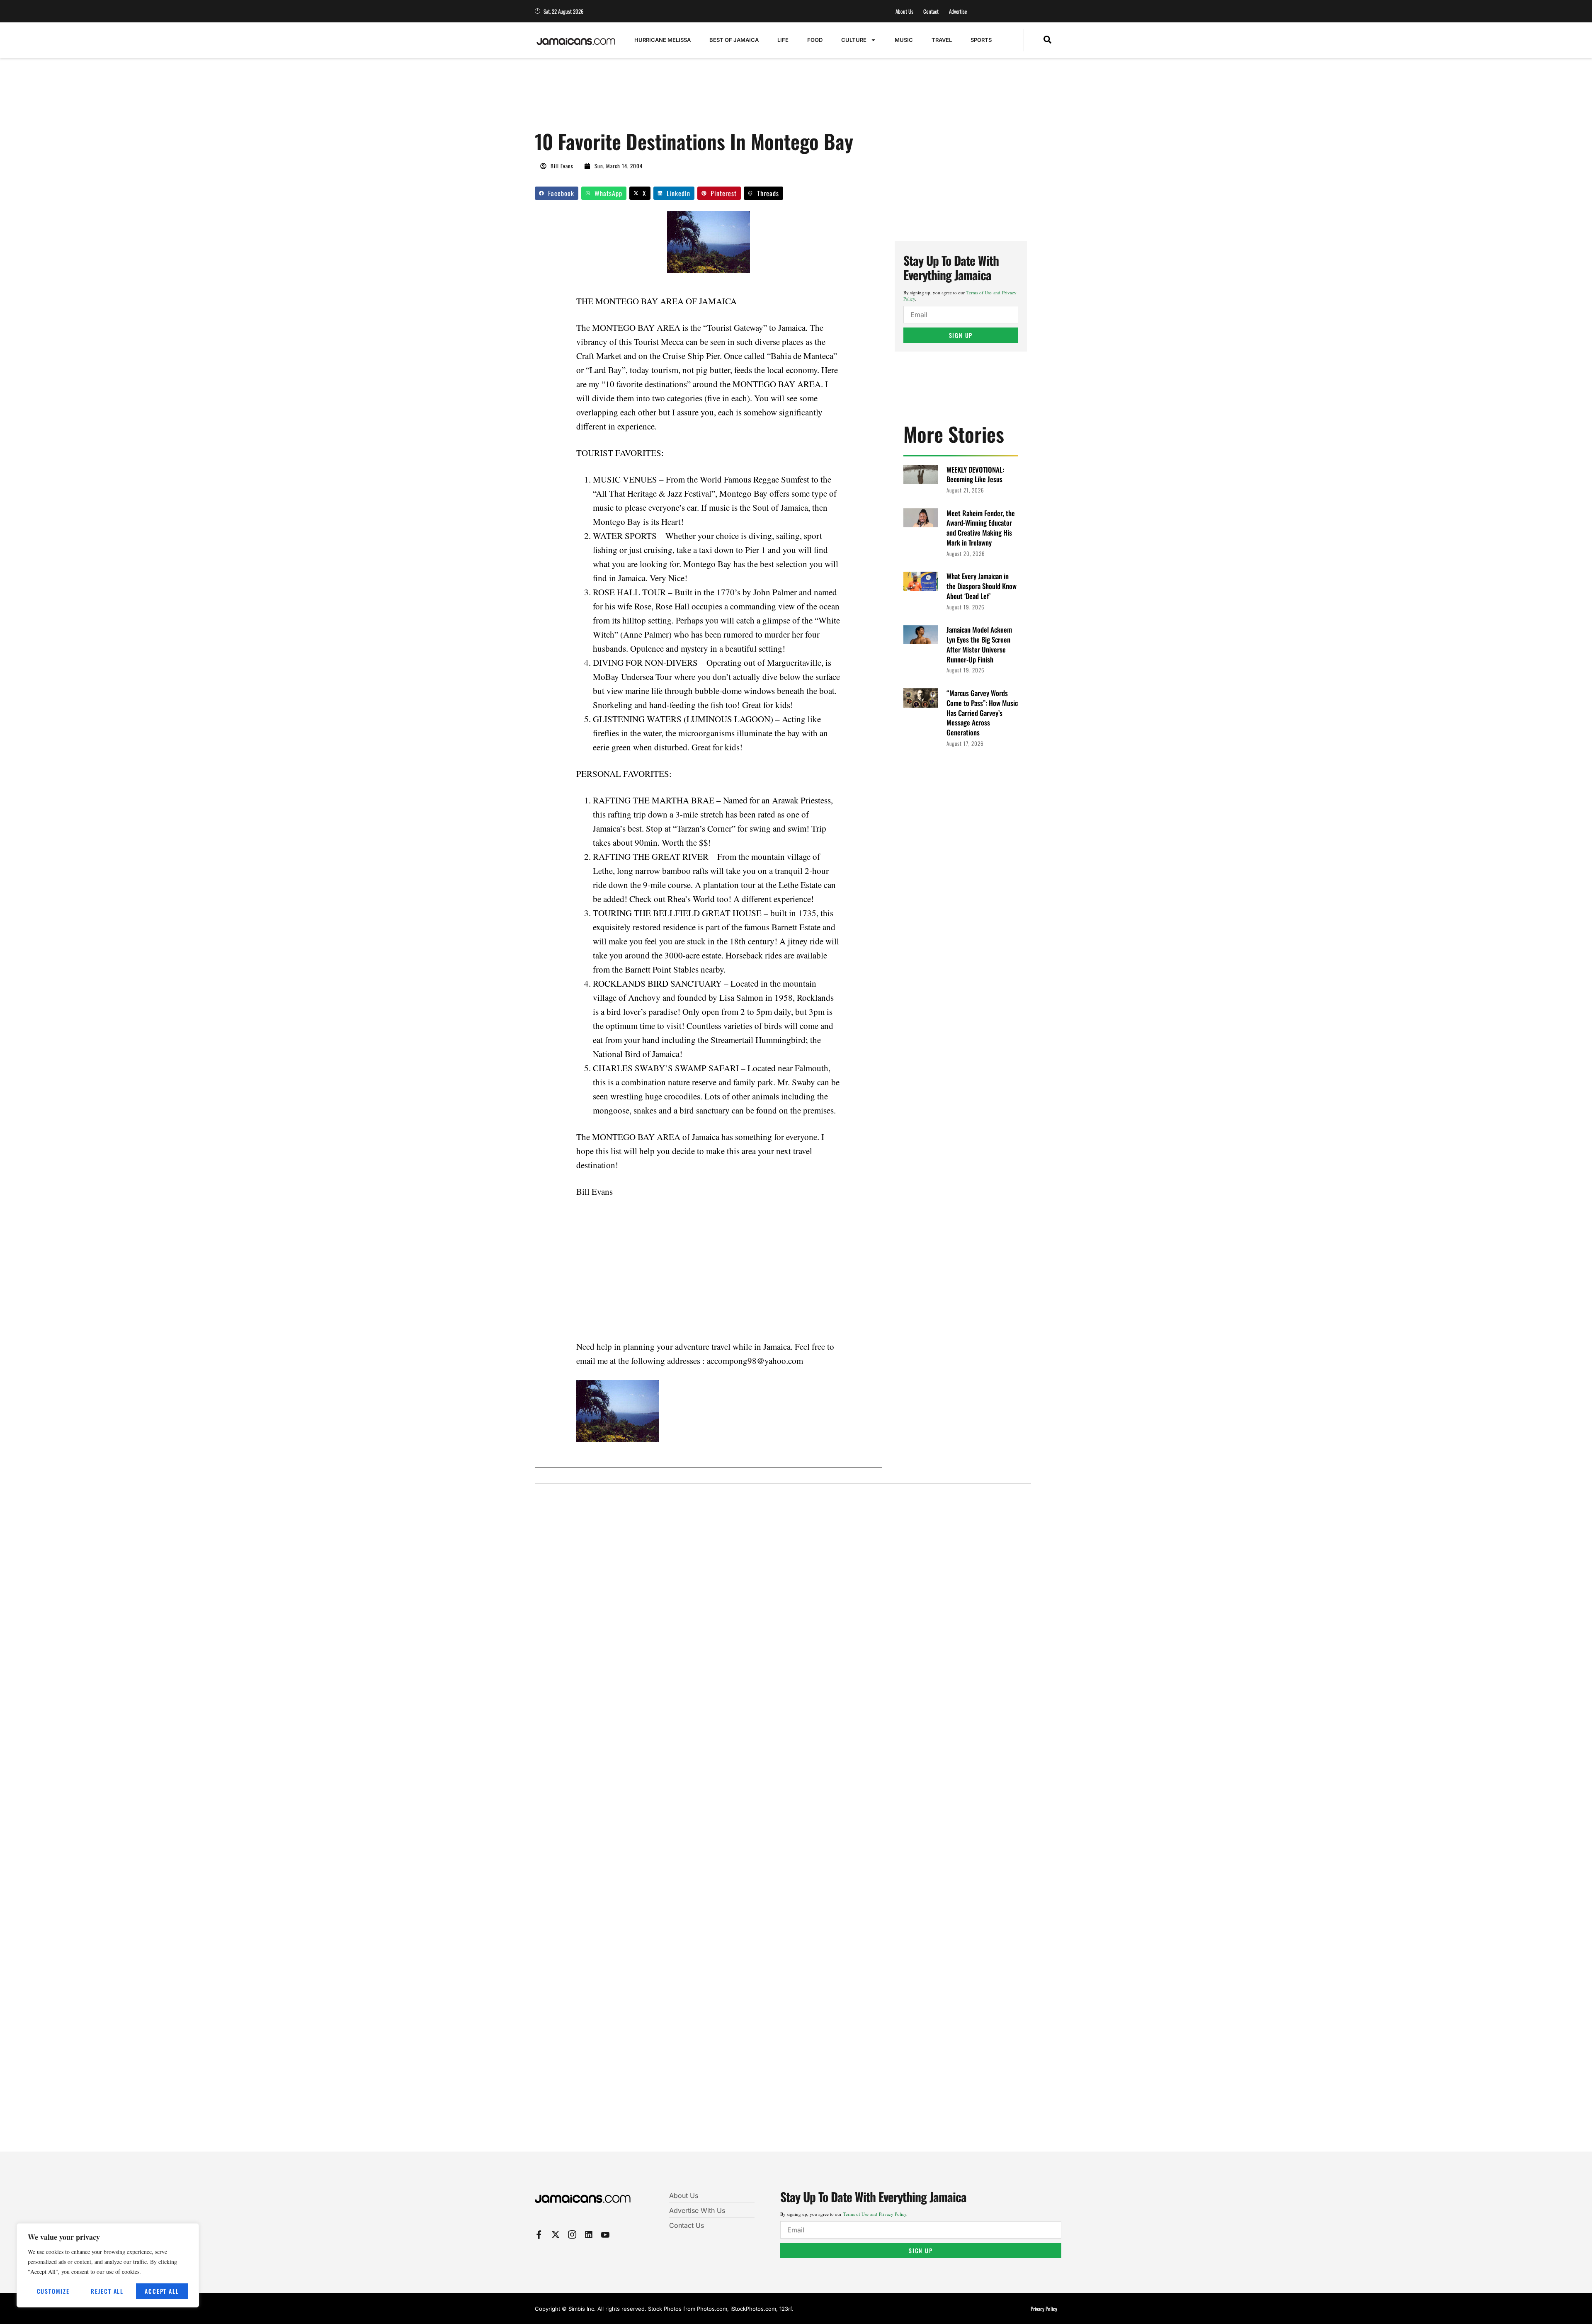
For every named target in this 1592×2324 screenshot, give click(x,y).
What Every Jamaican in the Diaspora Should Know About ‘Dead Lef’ (982, 586)
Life (783, 40)
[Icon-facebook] (539, 2234)
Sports (981, 40)
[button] (1047, 40)
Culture (854, 40)
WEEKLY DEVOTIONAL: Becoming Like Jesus (975, 474)
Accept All (162, 2291)
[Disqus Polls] (783, 1602)
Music (904, 40)
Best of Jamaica (734, 40)
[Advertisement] (686, 98)
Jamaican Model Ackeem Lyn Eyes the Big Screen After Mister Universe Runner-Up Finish (979, 644)
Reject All (107, 2291)
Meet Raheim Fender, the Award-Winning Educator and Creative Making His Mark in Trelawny (981, 528)
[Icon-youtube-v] (605, 2234)
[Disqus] (783, 1823)
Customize (53, 2291)
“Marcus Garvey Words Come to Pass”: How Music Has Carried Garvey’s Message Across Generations (982, 713)
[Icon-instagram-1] (572, 2234)
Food (815, 40)
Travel (942, 40)
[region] (108, 2265)
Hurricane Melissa (663, 40)
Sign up (961, 335)
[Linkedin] (589, 2234)
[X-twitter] (556, 2234)
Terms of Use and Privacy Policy (875, 2214)
